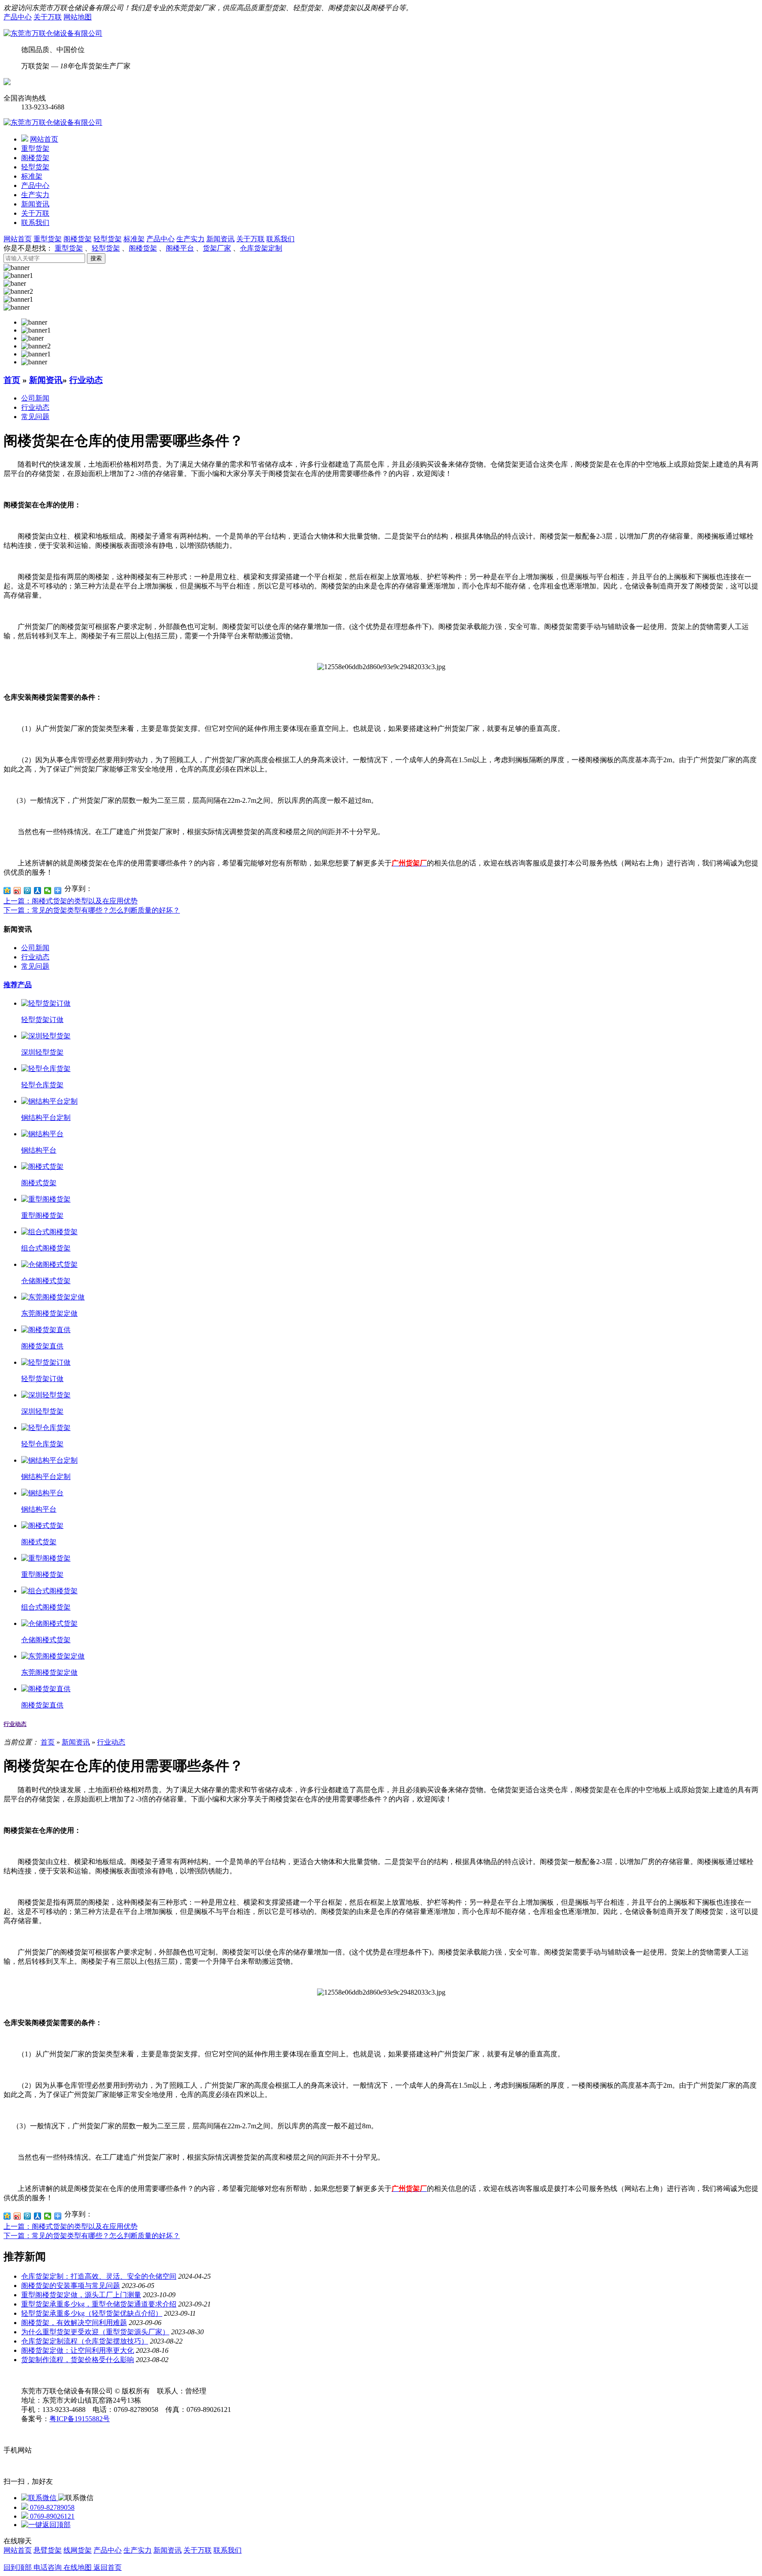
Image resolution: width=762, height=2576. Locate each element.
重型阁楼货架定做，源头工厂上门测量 (81, 2295)
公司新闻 (35, 398)
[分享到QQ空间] (7, 891)
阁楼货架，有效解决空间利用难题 (74, 2323)
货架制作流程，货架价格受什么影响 (78, 2360)
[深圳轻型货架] (46, 1036)
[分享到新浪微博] (17, 891)
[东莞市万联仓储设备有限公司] (53, 33)
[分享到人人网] (38, 891)
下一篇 (92, 910)
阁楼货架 (35, 158)
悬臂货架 (48, 2550)
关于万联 (48, 17)
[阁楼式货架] (42, 1166)
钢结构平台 (39, 1150)
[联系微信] (40, 2498)
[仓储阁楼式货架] (49, 1264)
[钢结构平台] (42, 1134)
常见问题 (35, 417)
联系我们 (35, 223)
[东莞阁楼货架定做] (53, 1297)
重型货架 (35, 148)
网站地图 (78, 17)
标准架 (32, 176)
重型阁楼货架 (42, 1215)
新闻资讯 (35, 204)
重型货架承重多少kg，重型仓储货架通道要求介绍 (99, 2304)
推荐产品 (18, 985)
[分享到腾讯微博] (28, 891)
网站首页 (44, 139)
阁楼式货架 (39, 1183)
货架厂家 (217, 248)
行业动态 (86, 380)
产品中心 (18, 17)
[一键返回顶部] (46, 2525)
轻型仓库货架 (42, 1085)
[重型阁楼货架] (46, 1199)
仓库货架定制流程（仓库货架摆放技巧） (85, 2341)
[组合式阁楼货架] (49, 1232)
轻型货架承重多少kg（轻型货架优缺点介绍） (92, 2313)
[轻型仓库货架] (46, 1069)
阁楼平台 (180, 248)
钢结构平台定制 (46, 1118)
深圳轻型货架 (42, 1052)
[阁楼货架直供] (46, 1330)
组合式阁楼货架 (46, 1248)
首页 (12, 380)
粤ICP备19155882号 (80, 2419)
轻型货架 (35, 167)
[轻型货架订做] (46, 1003)
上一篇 (71, 901)
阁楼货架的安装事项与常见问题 (71, 2286)
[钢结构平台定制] (49, 1101)
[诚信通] (7, 83)
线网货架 (78, 2550)
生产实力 (35, 195)
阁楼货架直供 (42, 1346)
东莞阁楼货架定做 (49, 1313)
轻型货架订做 (42, 1020)
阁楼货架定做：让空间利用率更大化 (78, 2350)
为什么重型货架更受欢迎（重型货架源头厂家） (95, 2332)
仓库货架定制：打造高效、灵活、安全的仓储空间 (99, 2276)
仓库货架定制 (261, 248)
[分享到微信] (48, 891)
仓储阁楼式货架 (46, 1281)
